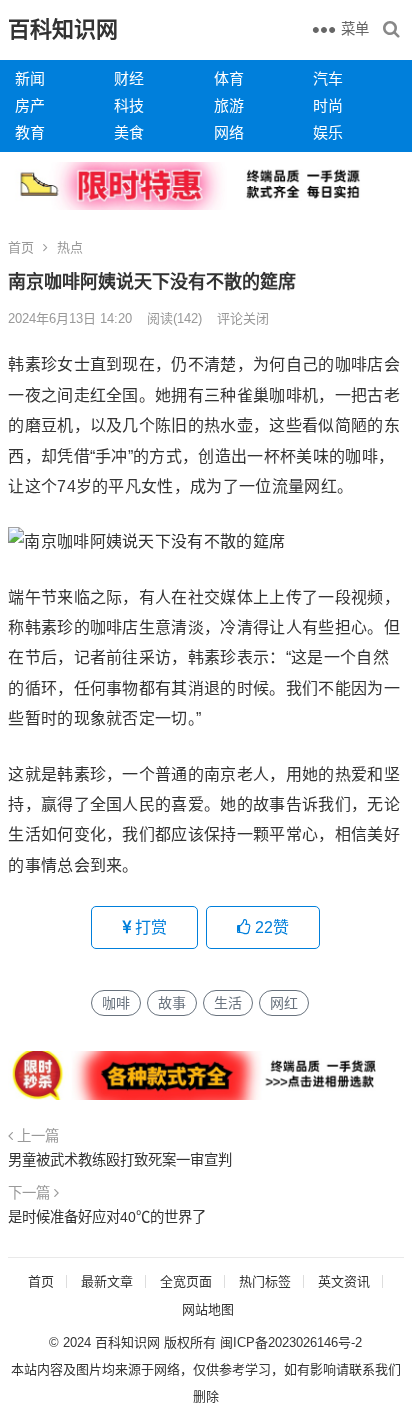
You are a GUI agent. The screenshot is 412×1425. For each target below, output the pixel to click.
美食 (129, 132)
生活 (228, 1003)
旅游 (229, 105)
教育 (30, 132)
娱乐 (328, 132)
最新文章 (107, 1281)
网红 (284, 1003)
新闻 (30, 78)
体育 (229, 78)
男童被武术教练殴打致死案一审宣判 (120, 1160)
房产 (30, 105)
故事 (172, 1003)
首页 (21, 247)
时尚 (328, 105)
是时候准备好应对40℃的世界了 (107, 1217)
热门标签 (265, 1281)
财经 (129, 78)
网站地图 (208, 1309)
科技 (129, 105)
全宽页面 (186, 1281)
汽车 (328, 78)
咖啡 (116, 1003)
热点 (70, 247)
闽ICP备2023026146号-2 (291, 1342)
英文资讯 (344, 1281)
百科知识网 (63, 29)
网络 (229, 132)
